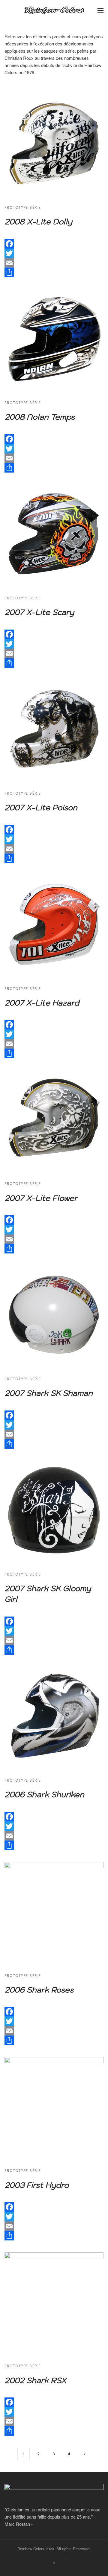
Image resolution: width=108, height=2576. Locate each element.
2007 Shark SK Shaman (49, 1393)
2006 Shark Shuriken (44, 1794)
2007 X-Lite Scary (39, 612)
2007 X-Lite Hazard (42, 1003)
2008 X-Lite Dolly (38, 221)
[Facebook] (54, 244)
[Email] (54, 263)
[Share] (54, 272)
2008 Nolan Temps (40, 417)
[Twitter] (54, 253)
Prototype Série (23, 207)
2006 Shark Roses (39, 1990)
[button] (100, 10)
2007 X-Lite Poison (41, 807)
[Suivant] (85, 2454)
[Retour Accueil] (54, 10)
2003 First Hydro (37, 2185)
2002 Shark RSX (35, 2380)
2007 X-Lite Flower (41, 1198)
